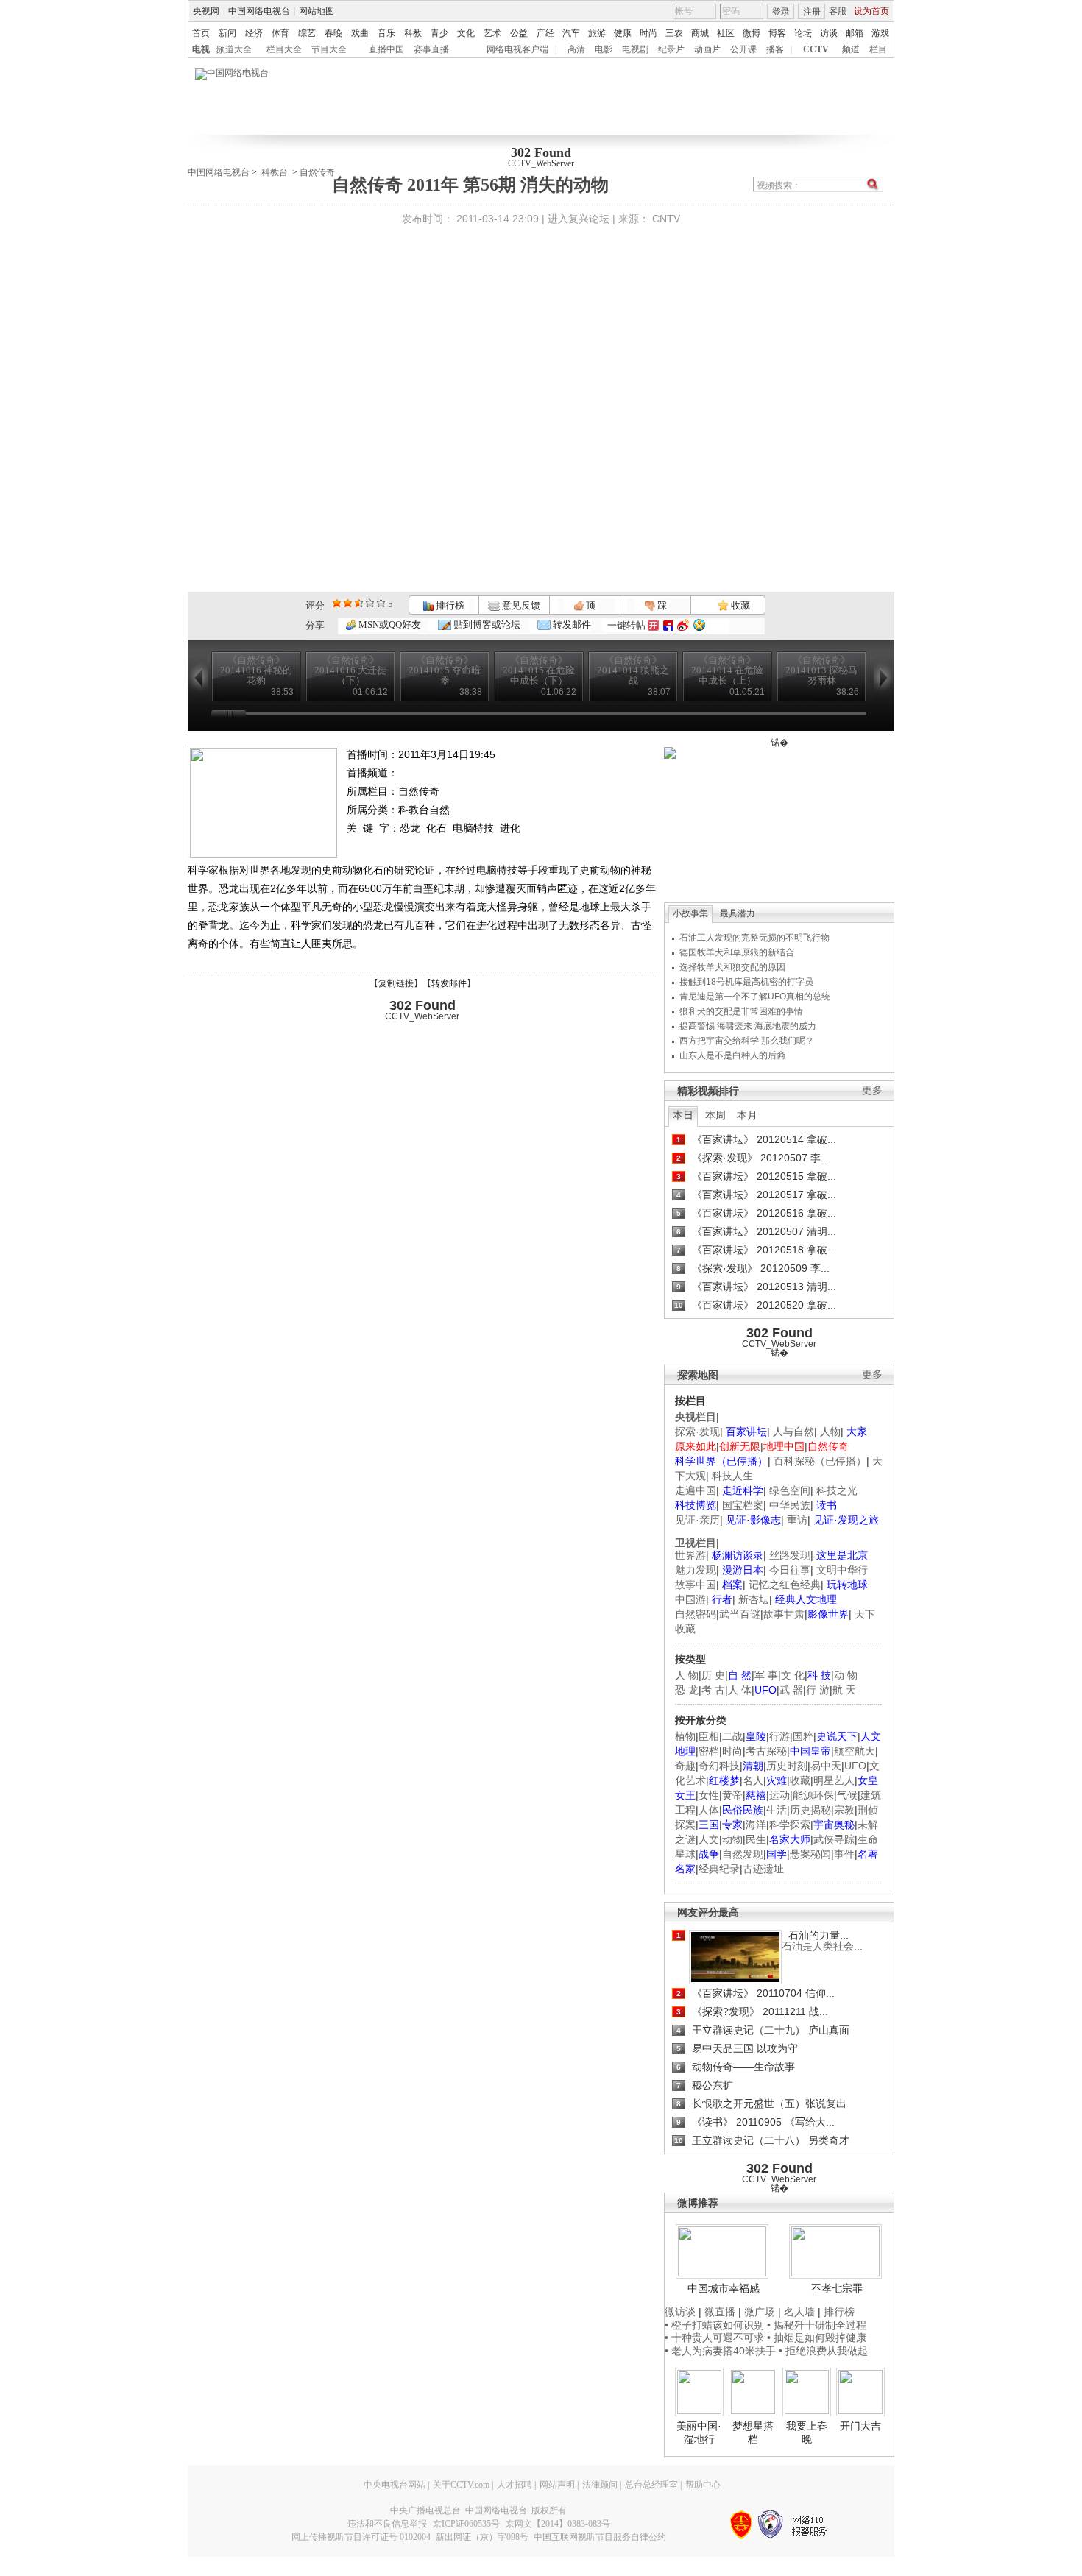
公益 (519, 33)
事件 (844, 1854)
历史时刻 (787, 1766)
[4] (348, 603)
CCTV (816, 49)
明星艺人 (834, 1780)
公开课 (743, 49)
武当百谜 (740, 1614)
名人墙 (799, 2312)
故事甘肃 (784, 1614)
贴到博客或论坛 (486, 624)
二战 (732, 1736)
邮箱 (855, 33)
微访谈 (680, 2312)
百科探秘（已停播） (820, 1461)
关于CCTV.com (461, 2485)
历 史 (713, 1675)
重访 (797, 1520)
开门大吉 (860, 2426)
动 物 (846, 1675)
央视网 (206, 11)
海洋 (756, 1825)
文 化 (793, 1675)
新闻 (227, 33)
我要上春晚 (807, 2432)
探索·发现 (697, 1432)
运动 (779, 1795)
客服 (838, 11)
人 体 (740, 1690)
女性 (709, 1795)
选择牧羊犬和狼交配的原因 (732, 967)
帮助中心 (703, 2485)
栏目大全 (284, 49)
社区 (726, 33)
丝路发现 (790, 1555)
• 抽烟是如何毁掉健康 (817, 2338)
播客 (775, 49)
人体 (709, 1810)
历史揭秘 (810, 1810)
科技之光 (837, 1490)
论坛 (803, 33)
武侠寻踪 (834, 1839)
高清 (576, 49)
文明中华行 (842, 1570)
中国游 (690, 1599)
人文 (709, 1839)
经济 (254, 33)
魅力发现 (696, 1570)
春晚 (333, 33)
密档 (709, 1751)
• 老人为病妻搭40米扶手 (720, 2351)
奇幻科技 (719, 1766)
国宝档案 (743, 1505)
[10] (381, 603)
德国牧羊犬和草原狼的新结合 (737, 952)
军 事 (766, 1675)
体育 (280, 33)
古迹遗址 (763, 1869)
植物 (685, 1736)
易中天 (826, 1766)
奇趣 (685, 1766)
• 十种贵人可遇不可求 (716, 2338)
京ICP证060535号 (466, 2524)
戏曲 (360, 33)
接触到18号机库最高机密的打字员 (746, 982)
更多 (872, 1090)
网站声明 (557, 2485)
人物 (830, 1432)
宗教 (844, 1810)
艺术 (492, 33)
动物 (732, 1839)
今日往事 (790, 1570)
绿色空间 (790, 1490)
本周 (715, 1115)
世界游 (690, 1555)
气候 (847, 1795)
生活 (777, 1810)
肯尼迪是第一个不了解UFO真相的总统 (755, 997)
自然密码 (696, 1614)
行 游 (818, 1690)
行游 (779, 1736)
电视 (201, 49)
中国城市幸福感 (724, 2288)
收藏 (739, 605)
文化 (466, 33)
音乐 (386, 33)
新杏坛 (754, 1599)
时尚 (648, 33)
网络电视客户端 (517, 49)
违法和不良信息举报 (387, 2524)
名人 (753, 1780)
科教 (413, 33)
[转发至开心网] (653, 625)
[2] (337, 603)
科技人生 (732, 1476)
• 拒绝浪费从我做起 (823, 2351)
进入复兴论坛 (579, 219)
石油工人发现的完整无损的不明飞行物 (754, 938)
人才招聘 (515, 2485)
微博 (752, 33)
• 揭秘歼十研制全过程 (817, 2325)
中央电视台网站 (395, 2485)
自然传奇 (317, 172)
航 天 (844, 1690)
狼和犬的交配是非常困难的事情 (741, 1011)
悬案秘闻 (810, 1854)
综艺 (307, 33)
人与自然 (793, 1432)
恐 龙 (687, 1690)
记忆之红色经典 (785, 1585)
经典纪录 (719, 1869)
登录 (781, 12)
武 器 (791, 1690)
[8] (370, 603)
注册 (812, 12)
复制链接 (396, 983)
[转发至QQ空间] (699, 625)
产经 (545, 33)
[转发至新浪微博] (683, 625)
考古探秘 (766, 1751)
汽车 (571, 33)
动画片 (707, 49)
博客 (777, 33)
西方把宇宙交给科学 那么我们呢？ (747, 1041)
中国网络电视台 (259, 11)
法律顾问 (600, 2485)
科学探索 (790, 1825)
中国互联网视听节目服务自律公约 (600, 2537)
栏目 (878, 49)
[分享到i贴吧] (668, 625)
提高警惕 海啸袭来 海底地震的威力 (748, 1026)
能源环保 (813, 1795)
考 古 (713, 1690)
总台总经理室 (651, 2485)
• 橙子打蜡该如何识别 (714, 2325)
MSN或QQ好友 (389, 624)
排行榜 (449, 605)
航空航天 (855, 1751)
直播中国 (386, 49)
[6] (359, 603)
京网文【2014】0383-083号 (558, 2524)
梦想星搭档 (753, 2432)
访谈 (829, 33)
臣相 (709, 1736)
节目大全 (329, 49)
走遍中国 (696, 1490)
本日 (683, 1115)
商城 (700, 33)
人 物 (687, 1675)
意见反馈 (520, 605)
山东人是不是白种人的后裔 (732, 1055)
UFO (855, 1766)
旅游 (597, 33)
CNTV (666, 219)
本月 (747, 1115)
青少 (439, 33)
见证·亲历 (697, 1520)
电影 (604, 49)
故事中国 (696, 1585)
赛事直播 (431, 49)
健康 (623, 33)
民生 (756, 1839)
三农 (674, 33)
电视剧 (635, 49)
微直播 (720, 2312)
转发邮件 (571, 624)
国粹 (803, 1736)
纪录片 (671, 49)
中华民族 (790, 1505)
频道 (851, 49)
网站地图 (317, 11)
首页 (201, 33)
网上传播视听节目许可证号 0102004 (361, 2537)
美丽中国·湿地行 (699, 2432)
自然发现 (743, 1854)
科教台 (275, 172)
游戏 (880, 33)
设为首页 (871, 11)
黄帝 (732, 1795)
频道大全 (234, 49)
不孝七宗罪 (837, 2288)
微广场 (760, 2312)
